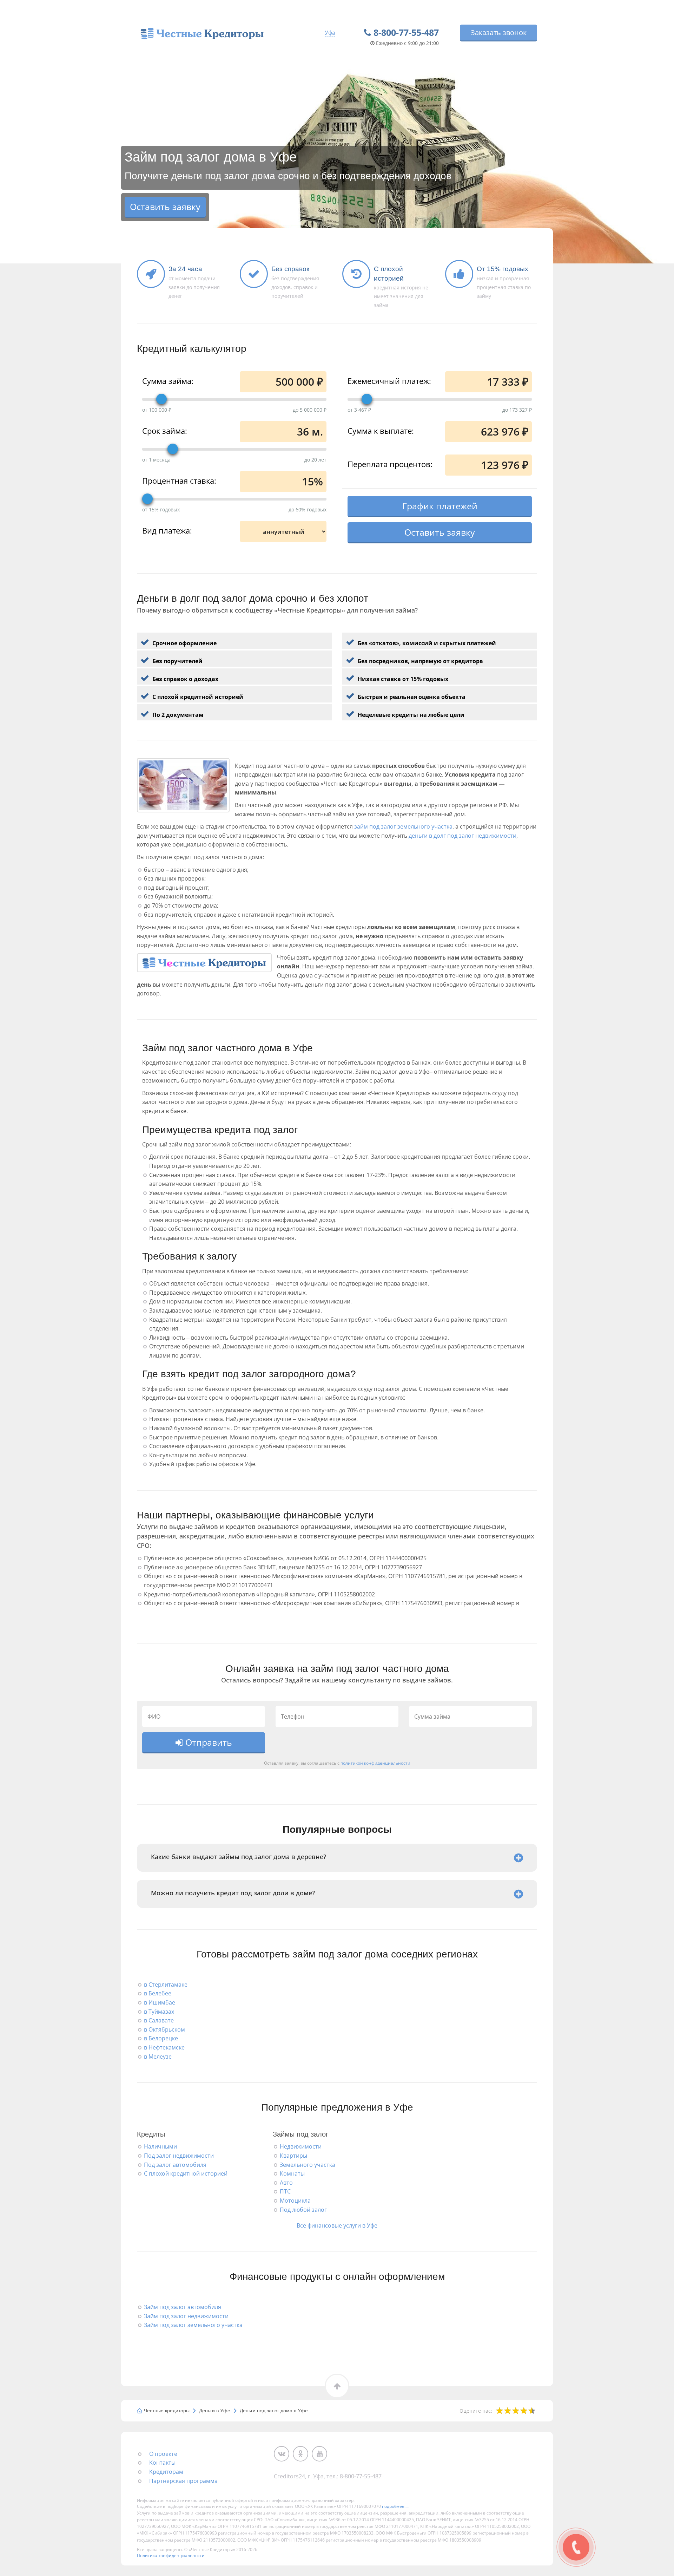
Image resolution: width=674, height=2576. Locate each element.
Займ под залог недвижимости (186, 2316)
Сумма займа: (168, 380)
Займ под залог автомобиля (183, 2307)
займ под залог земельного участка (403, 826)
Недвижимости (301, 2146)
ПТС (285, 2191)
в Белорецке (161, 2038)
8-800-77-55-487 (406, 32)
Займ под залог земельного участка (193, 2325)
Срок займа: (165, 430)
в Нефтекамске (164, 2047)
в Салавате (159, 2020)
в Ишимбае (160, 2002)
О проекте (163, 2454)
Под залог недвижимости (179, 2156)
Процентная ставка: (179, 480)
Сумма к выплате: (381, 430)
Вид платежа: (167, 530)
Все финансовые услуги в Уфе (337, 2225)
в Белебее (158, 1993)
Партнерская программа (183, 2481)
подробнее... (395, 2506)
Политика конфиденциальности (171, 2555)
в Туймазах (159, 2012)
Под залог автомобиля (175, 2165)
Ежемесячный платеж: (389, 380)
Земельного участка (308, 2165)
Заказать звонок (499, 32)
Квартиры (293, 2156)
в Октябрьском (164, 2029)
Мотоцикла (295, 2201)
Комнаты (292, 2173)
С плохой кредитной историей (186, 2173)
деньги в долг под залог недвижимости (462, 836)
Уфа (330, 33)
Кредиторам (166, 2472)
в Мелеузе (158, 2057)
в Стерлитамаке (166, 1985)
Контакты (162, 2463)
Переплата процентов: (390, 464)
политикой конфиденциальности (375, 1763)
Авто (286, 2183)
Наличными (160, 2146)
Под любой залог (303, 2210)
